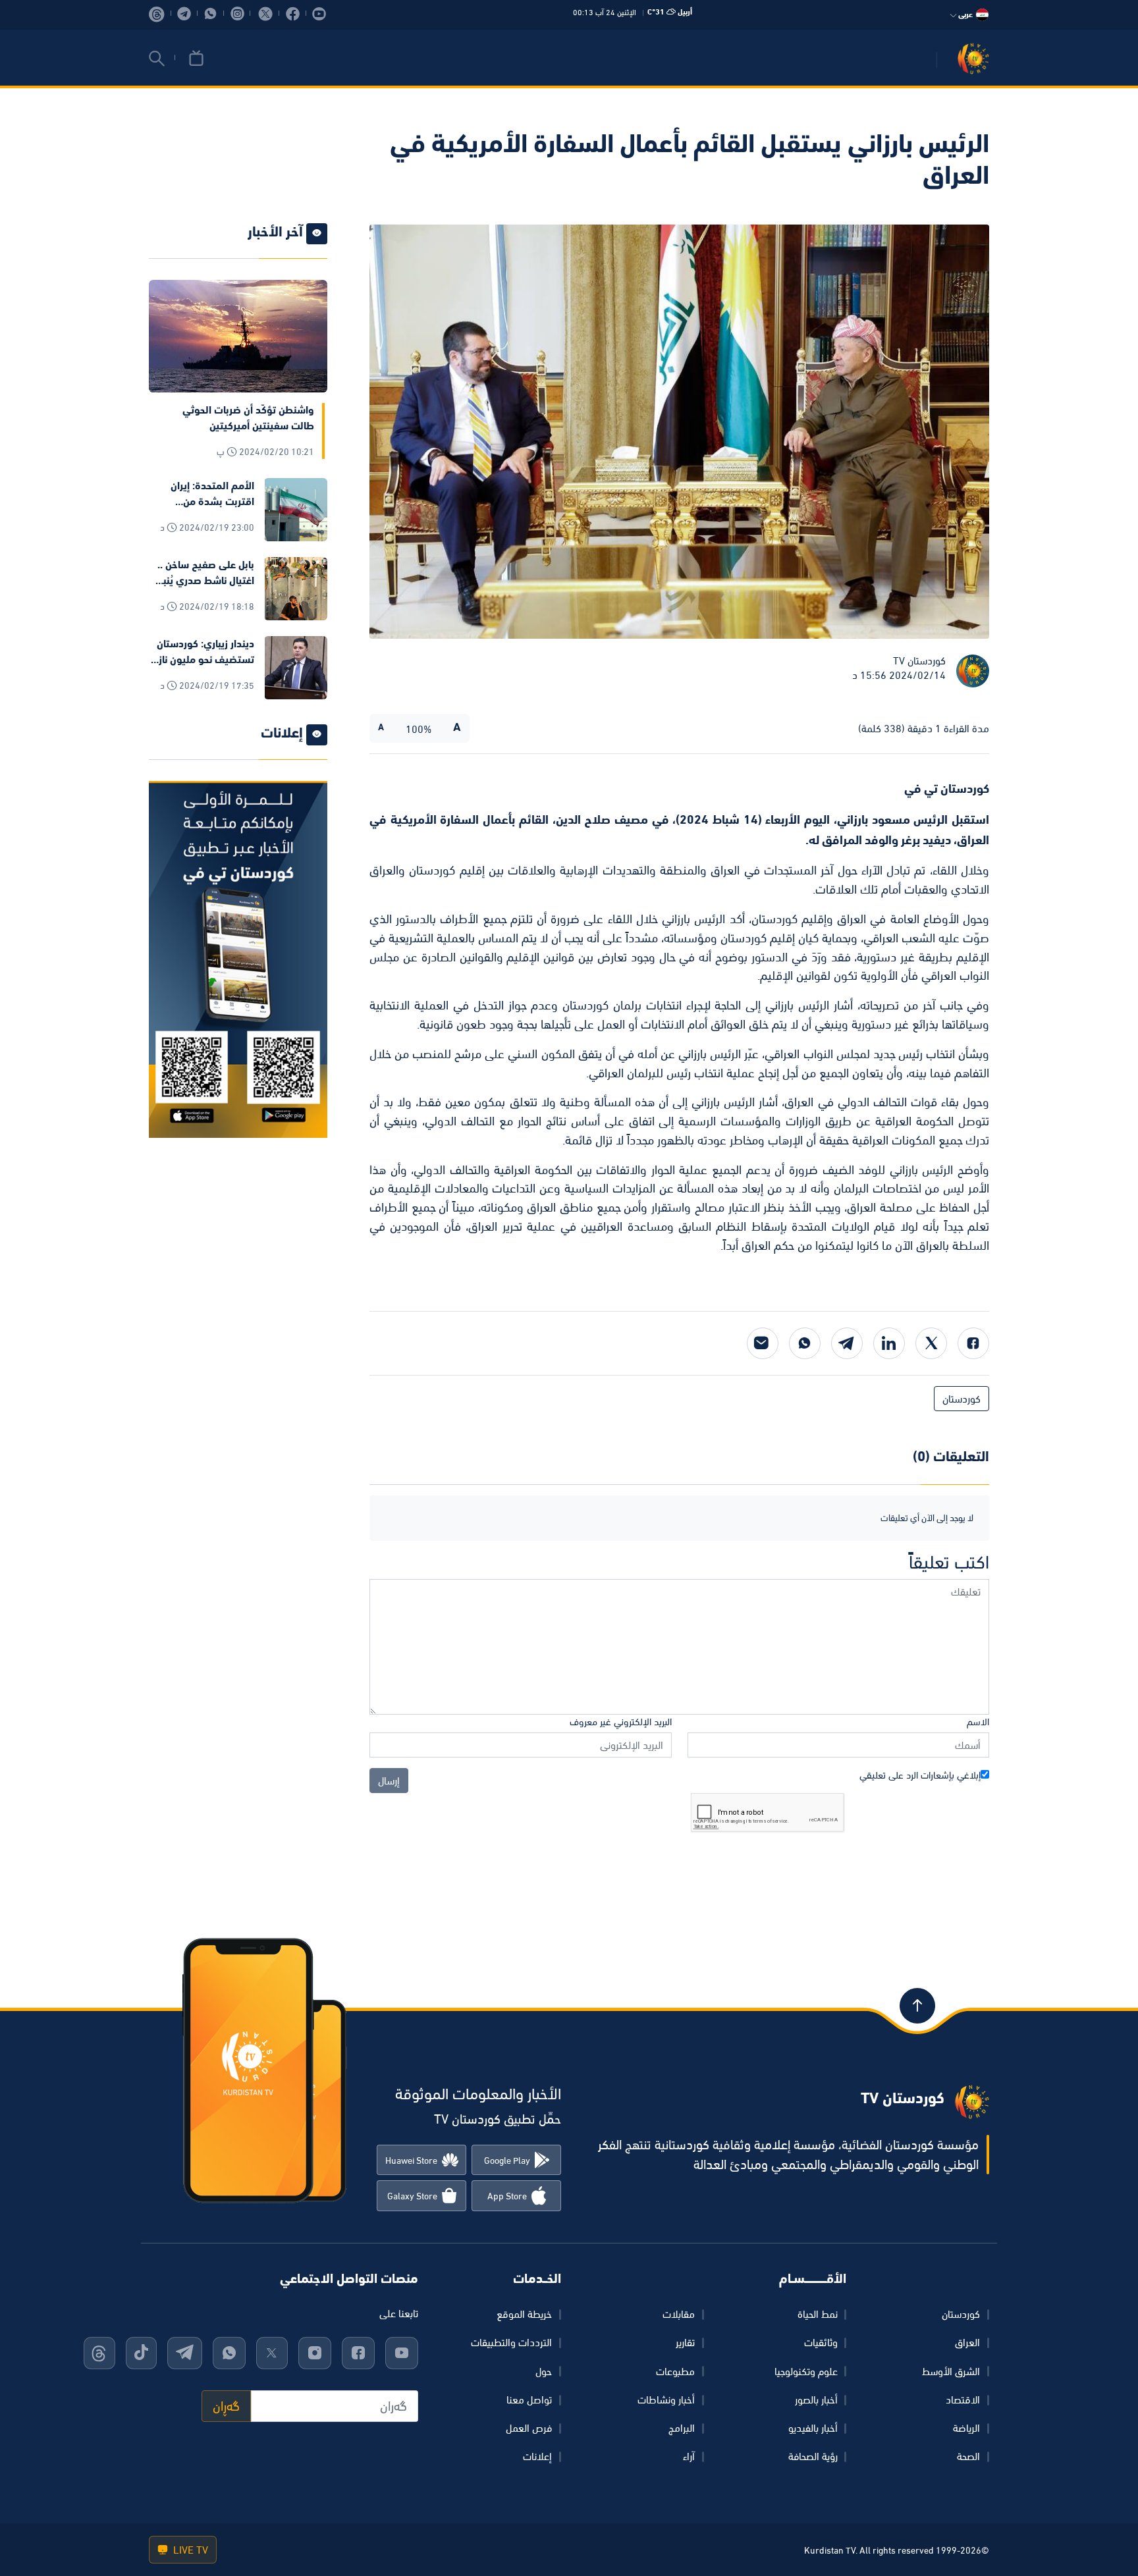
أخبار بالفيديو (813, 2428)
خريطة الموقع (524, 2314)
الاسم (978, 1722)
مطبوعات (675, 2371)
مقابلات (679, 2314)
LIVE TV (189, 2550)
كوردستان (962, 1399)
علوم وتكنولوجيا (806, 2371)
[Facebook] (973, 1343)
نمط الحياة (818, 2314)
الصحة (968, 2456)
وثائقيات (821, 2342)
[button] (157, 59)
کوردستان (961, 2314)
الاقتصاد (963, 2400)
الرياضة (966, 2428)
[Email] (763, 1343)
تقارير (685, 2342)
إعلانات (537, 2456)
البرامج (682, 2428)
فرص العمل (529, 2428)
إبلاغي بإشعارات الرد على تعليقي (920, 1775)
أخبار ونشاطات (666, 2400)
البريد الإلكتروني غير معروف (621, 1722)
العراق (967, 2342)
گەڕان (226, 2406)
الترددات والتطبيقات (511, 2342)
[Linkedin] (889, 1343)
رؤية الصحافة (813, 2456)
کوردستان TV (919, 660)
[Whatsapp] (805, 1343)
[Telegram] (847, 1343)
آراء (689, 2456)
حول (544, 2371)
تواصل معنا (529, 2400)
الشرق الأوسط (951, 2371)
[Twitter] (931, 1343)
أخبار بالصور (816, 2400)
